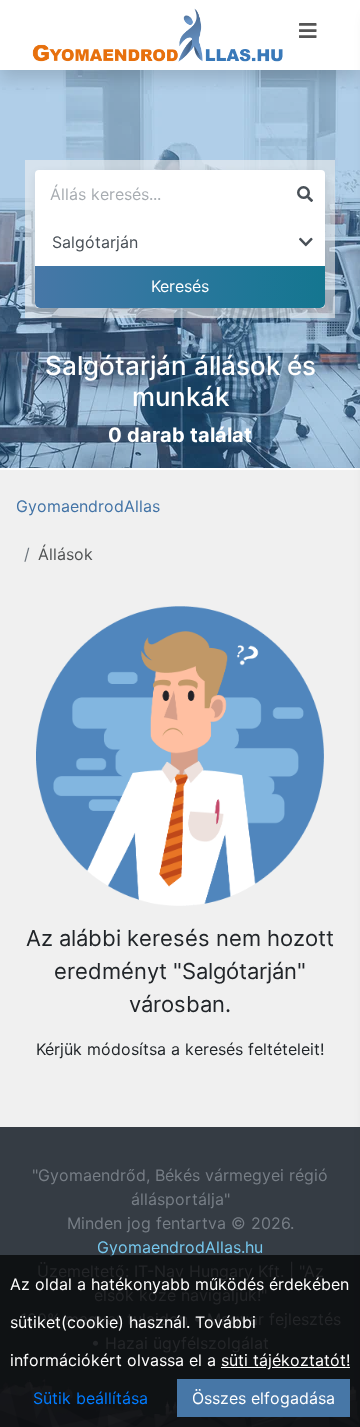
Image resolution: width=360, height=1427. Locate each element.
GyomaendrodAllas (88, 506)
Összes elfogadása (263, 1398)
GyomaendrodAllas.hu (180, 1247)
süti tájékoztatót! (285, 1360)
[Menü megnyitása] (308, 31)
